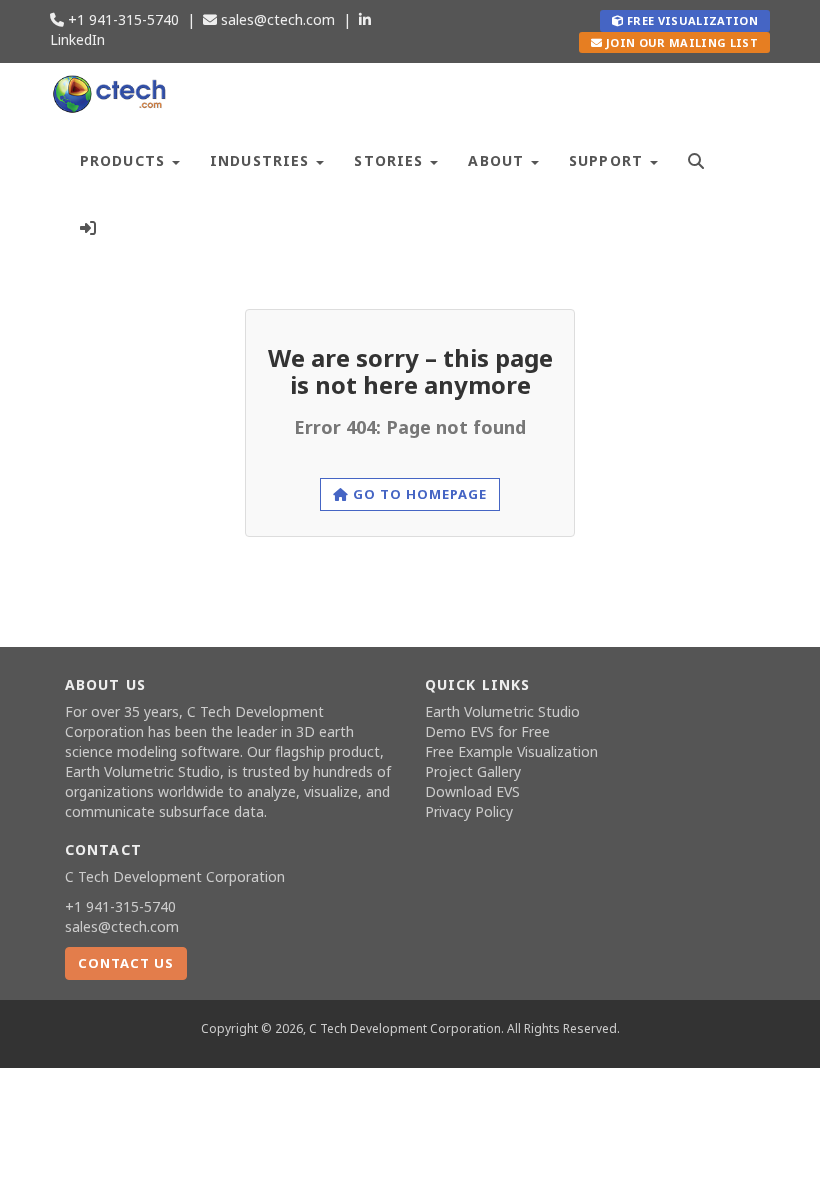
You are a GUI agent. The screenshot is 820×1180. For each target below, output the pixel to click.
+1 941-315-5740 (121, 19)
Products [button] (125, 160)
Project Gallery (473, 771)
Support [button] (608, 160)
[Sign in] (88, 225)
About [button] (498, 160)
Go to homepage (418, 494)
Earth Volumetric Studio (142, 771)
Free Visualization (691, 20)
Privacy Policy (469, 811)
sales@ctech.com (276, 19)
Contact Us (126, 963)
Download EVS (472, 791)
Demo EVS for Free (487, 731)
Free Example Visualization (511, 751)
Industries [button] (262, 160)
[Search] (696, 158)
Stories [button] (391, 160)
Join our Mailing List (680, 42)
